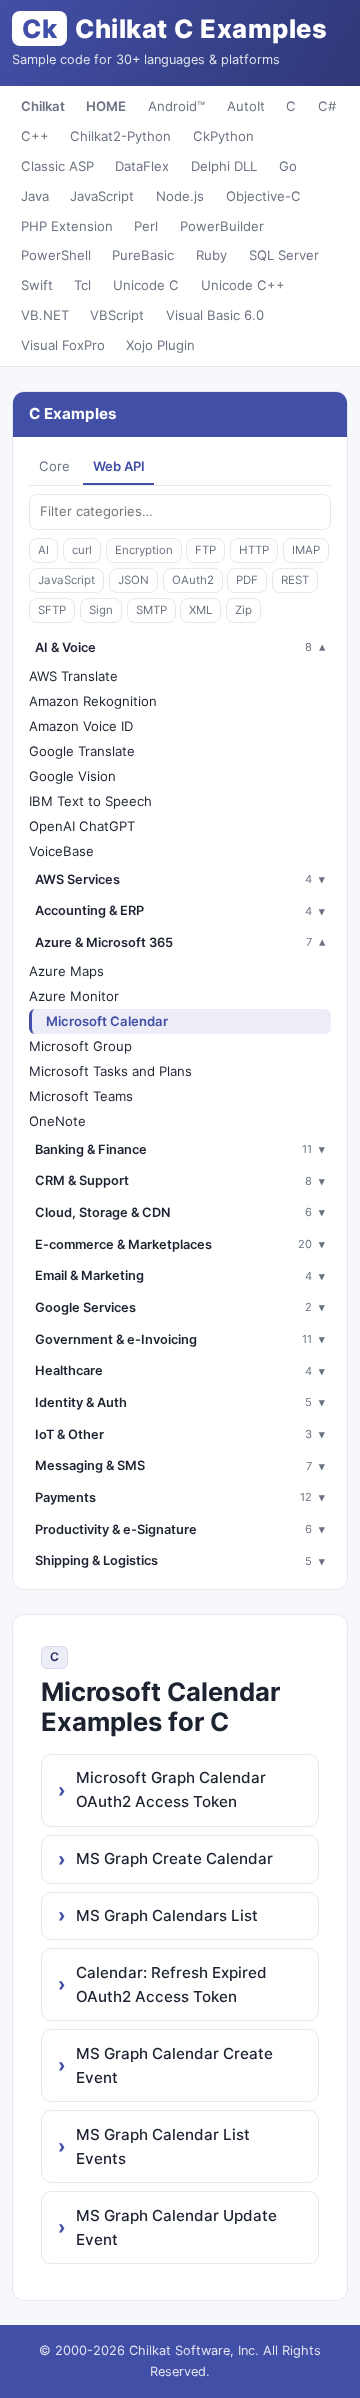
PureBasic (143, 255)
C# (327, 106)
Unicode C (146, 285)
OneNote (57, 1121)
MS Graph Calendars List (167, 1915)
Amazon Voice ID (81, 726)
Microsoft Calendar (107, 1021)
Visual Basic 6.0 (215, 315)
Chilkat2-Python (120, 136)
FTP (205, 550)
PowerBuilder (222, 226)
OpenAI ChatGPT (82, 826)
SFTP (52, 610)
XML (200, 610)
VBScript (117, 315)
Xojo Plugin (160, 345)
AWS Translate (73, 676)
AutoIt (246, 106)
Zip (243, 610)
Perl (146, 226)
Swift (37, 285)
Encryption (144, 550)
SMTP (151, 610)
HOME (106, 106)
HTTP (254, 550)
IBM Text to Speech (90, 801)
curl (82, 550)
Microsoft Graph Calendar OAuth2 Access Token (171, 1789)
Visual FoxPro (63, 345)
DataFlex (142, 166)
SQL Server (284, 255)
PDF (247, 580)
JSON (133, 580)
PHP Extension (67, 226)
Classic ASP (57, 166)
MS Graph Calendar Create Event (174, 2065)
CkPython (223, 136)
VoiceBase (61, 851)
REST (295, 580)
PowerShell (56, 255)
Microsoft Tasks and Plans (110, 1071)
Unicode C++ (243, 285)
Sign (101, 610)
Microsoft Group (80, 1046)
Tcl (82, 285)
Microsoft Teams (81, 1096)
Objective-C (263, 196)
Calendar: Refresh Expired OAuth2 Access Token (171, 1984)
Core (54, 466)
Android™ (176, 106)
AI (43, 550)
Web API (119, 466)
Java (35, 196)
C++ (35, 136)
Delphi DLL (224, 166)
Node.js (180, 196)
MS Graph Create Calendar (174, 1858)
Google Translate (82, 751)
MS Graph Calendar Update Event (176, 2227)
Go (288, 166)
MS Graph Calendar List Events (163, 2146)
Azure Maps (66, 971)
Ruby (211, 255)
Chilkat (43, 106)
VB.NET (45, 315)
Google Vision (72, 776)
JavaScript (102, 196)
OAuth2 (193, 580)
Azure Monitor (74, 996)
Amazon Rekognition (93, 701)
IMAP (306, 550)
